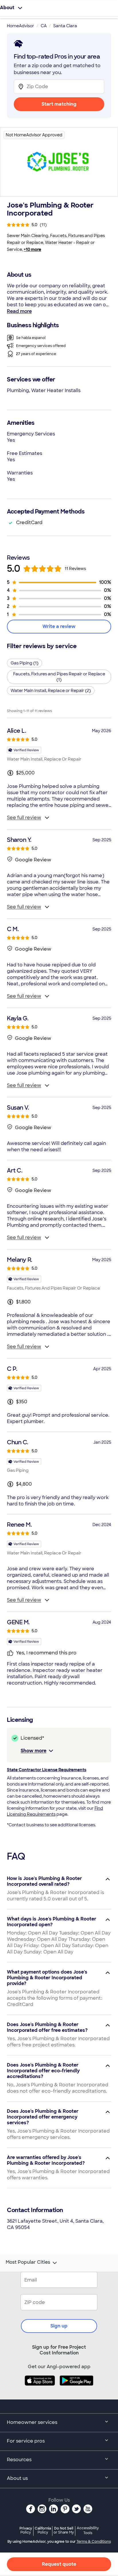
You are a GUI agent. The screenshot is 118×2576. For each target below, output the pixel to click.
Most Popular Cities (28, 2262)
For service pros (26, 2441)
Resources (19, 2460)
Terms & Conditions (94, 2542)
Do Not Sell (64, 2530)
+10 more (33, 249)
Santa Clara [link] (65, 26)
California (43, 2530)
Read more (19, 311)
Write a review (59, 626)
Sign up (59, 2326)
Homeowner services (32, 2422)
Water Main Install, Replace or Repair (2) (51, 691)
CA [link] (44, 26)
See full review (24, 818)
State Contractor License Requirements (47, 1770)
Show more (34, 1751)
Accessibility (88, 2531)
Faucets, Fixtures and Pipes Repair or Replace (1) (59, 677)
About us (17, 2478)
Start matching (59, 104)
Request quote (59, 2564)
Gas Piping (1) (24, 663)
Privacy (26, 2530)
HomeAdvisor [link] (20, 26)
